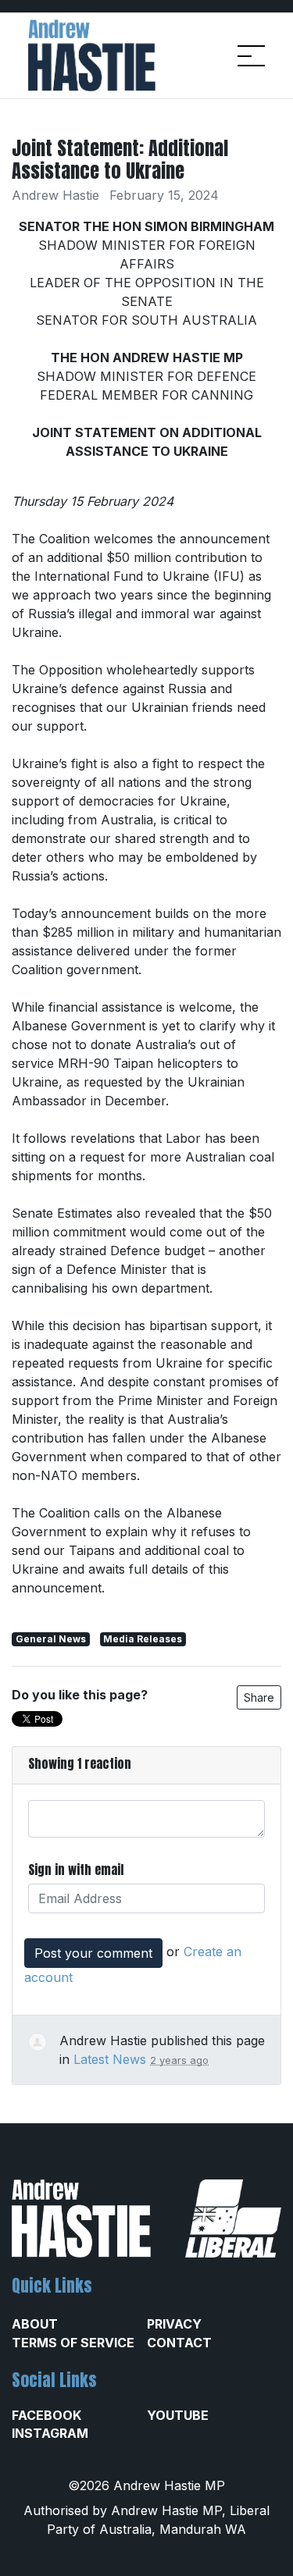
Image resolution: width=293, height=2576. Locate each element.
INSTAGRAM (50, 2433)
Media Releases (143, 1639)
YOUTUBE (178, 2415)
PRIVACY (174, 2324)
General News (51, 1639)
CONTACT (179, 2343)
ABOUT (35, 2324)
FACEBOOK (46, 2415)
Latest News (110, 2059)
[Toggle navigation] (251, 56)
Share (259, 1697)
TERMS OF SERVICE (73, 2343)
